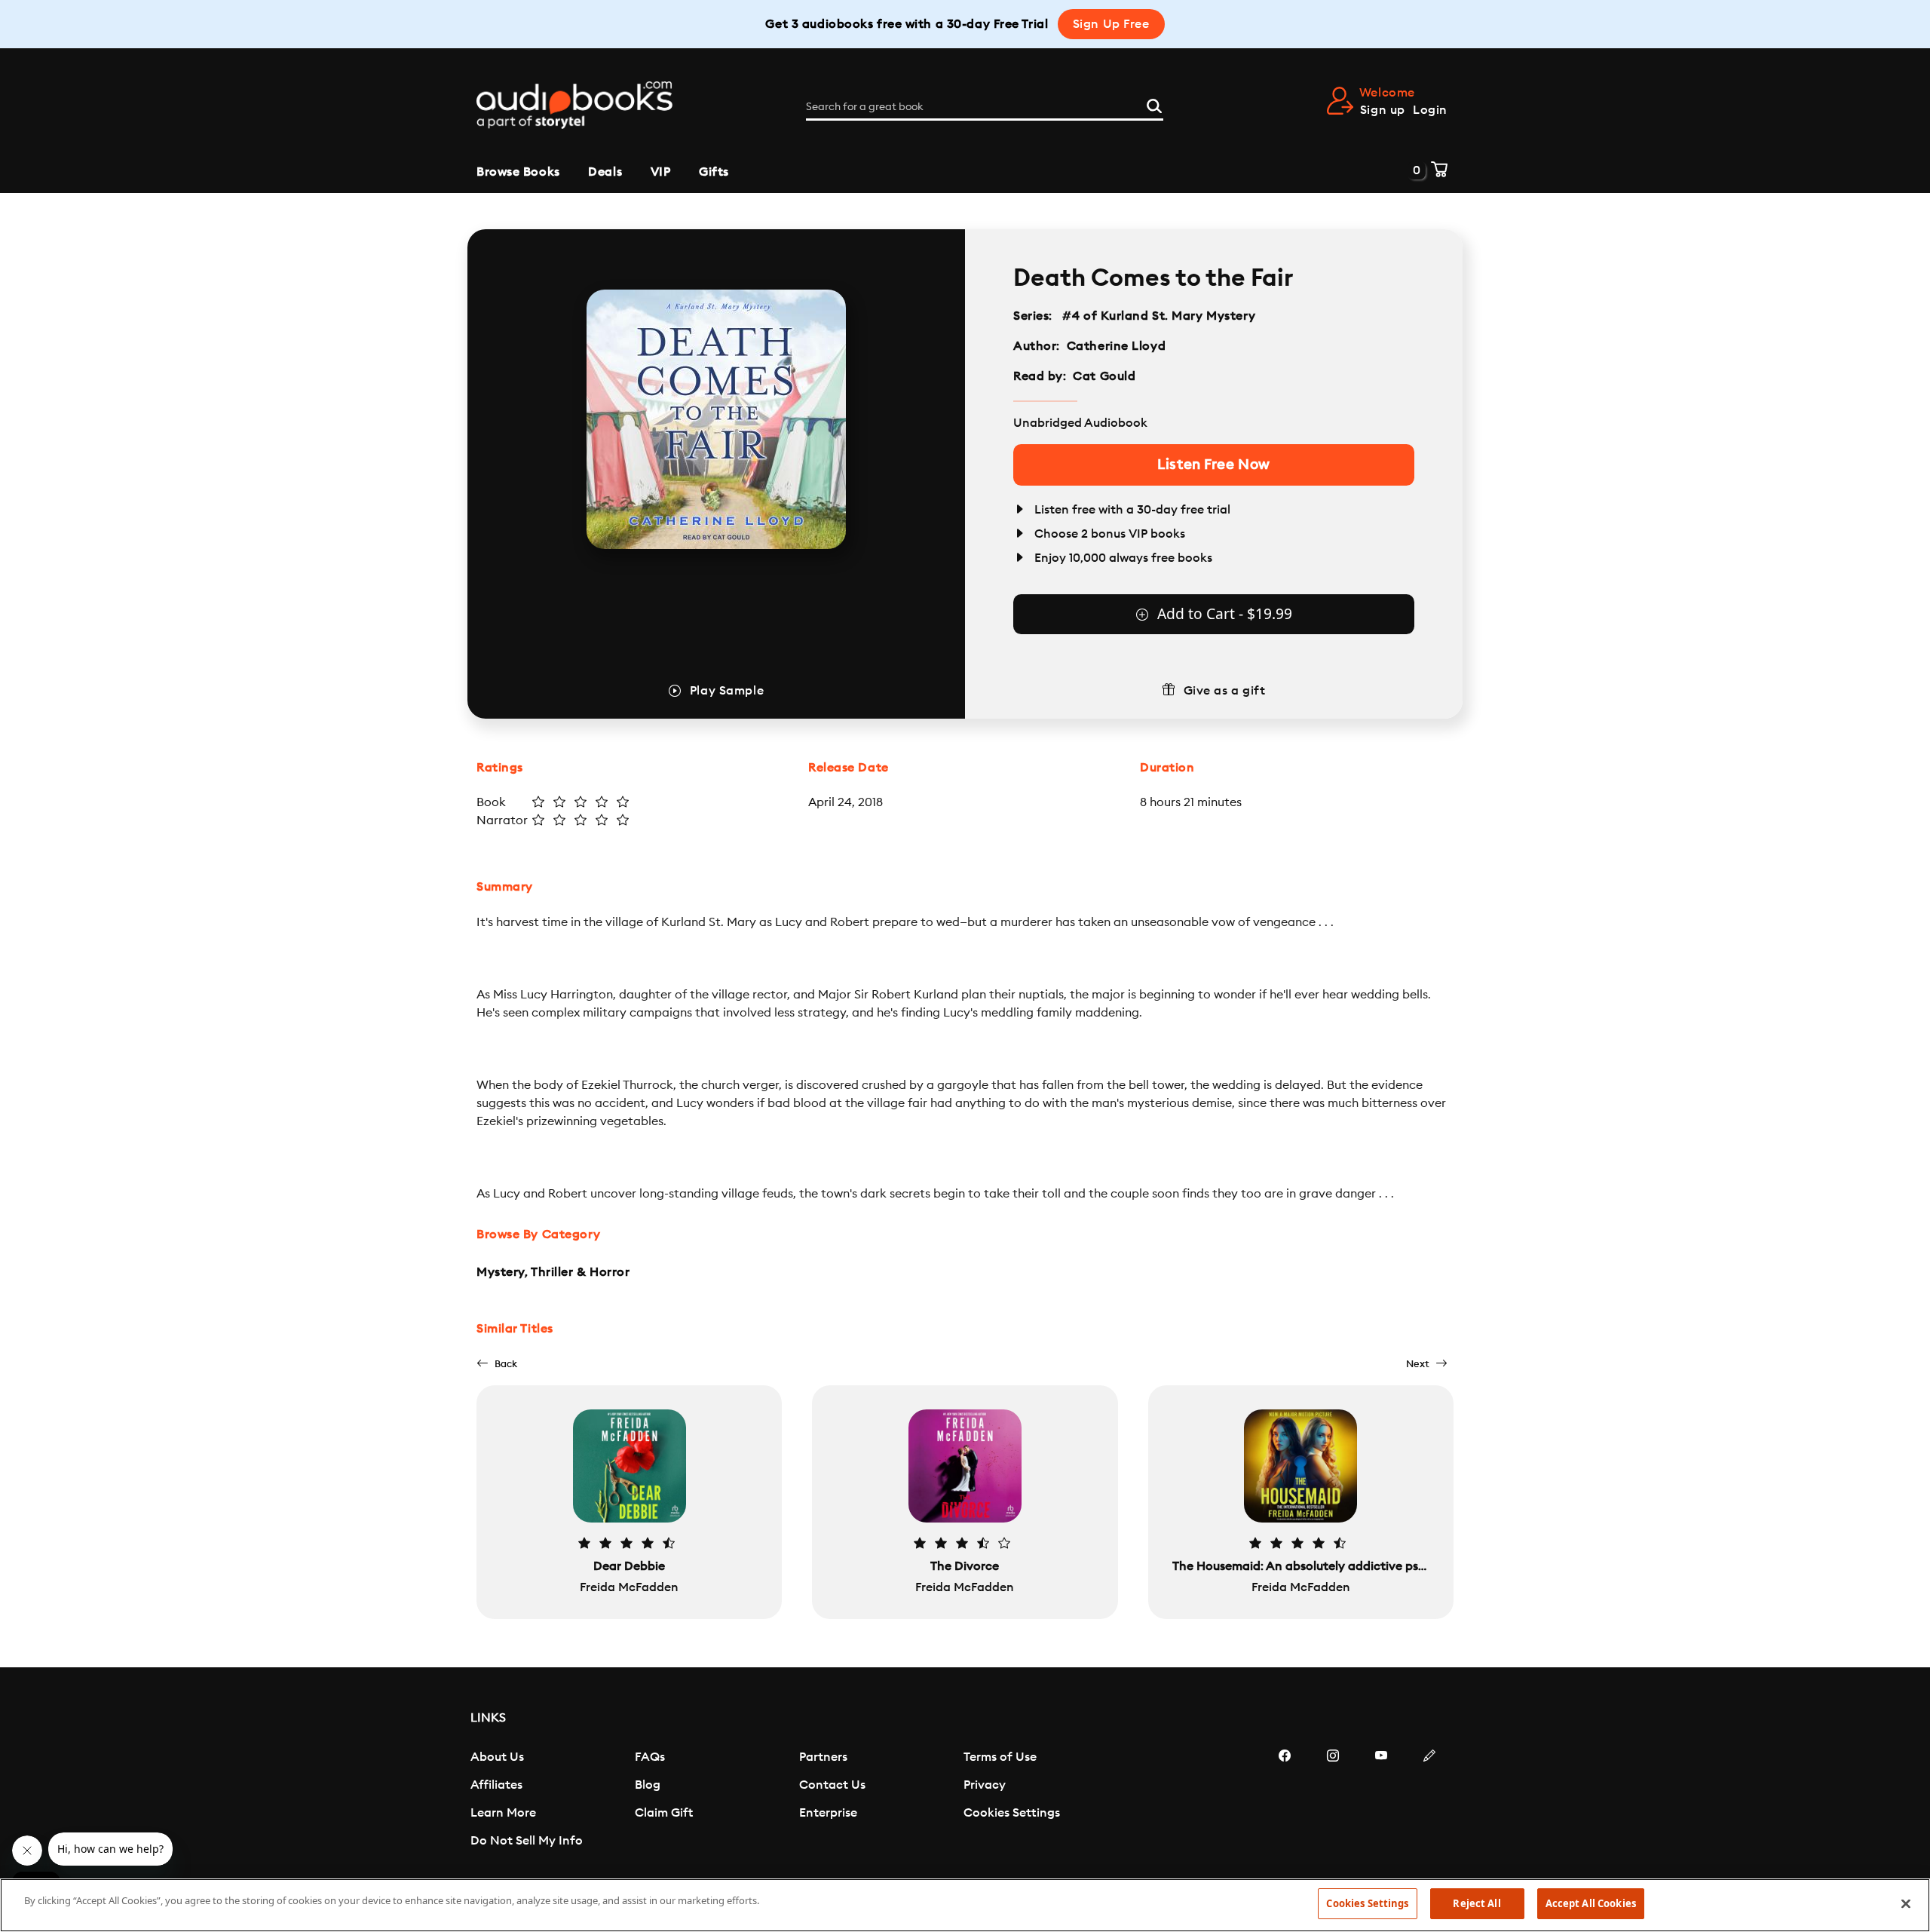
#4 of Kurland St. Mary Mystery (1159, 316)
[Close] (1906, 1903)
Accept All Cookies (1591, 1903)
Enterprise (828, 1813)
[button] (497, 1364)
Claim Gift (664, 1813)
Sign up (1383, 110)
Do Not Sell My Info (527, 1841)
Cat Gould (1104, 376)
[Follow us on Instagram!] (1333, 1801)
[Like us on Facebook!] (1285, 1801)
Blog (648, 1785)
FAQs (650, 1757)
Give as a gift (1225, 691)
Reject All (1477, 1903)
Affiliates (496, 1785)
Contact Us (832, 1785)
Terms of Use (1000, 1757)
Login (1430, 110)
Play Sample (727, 691)
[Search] (1154, 104)
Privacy (985, 1785)
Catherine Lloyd (1116, 346)
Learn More (503, 1813)
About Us (497, 1757)
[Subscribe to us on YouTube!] (1381, 1801)
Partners (823, 1757)
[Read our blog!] (1429, 1801)
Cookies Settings (1012, 1813)
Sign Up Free (1111, 24)
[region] (965, 1905)
